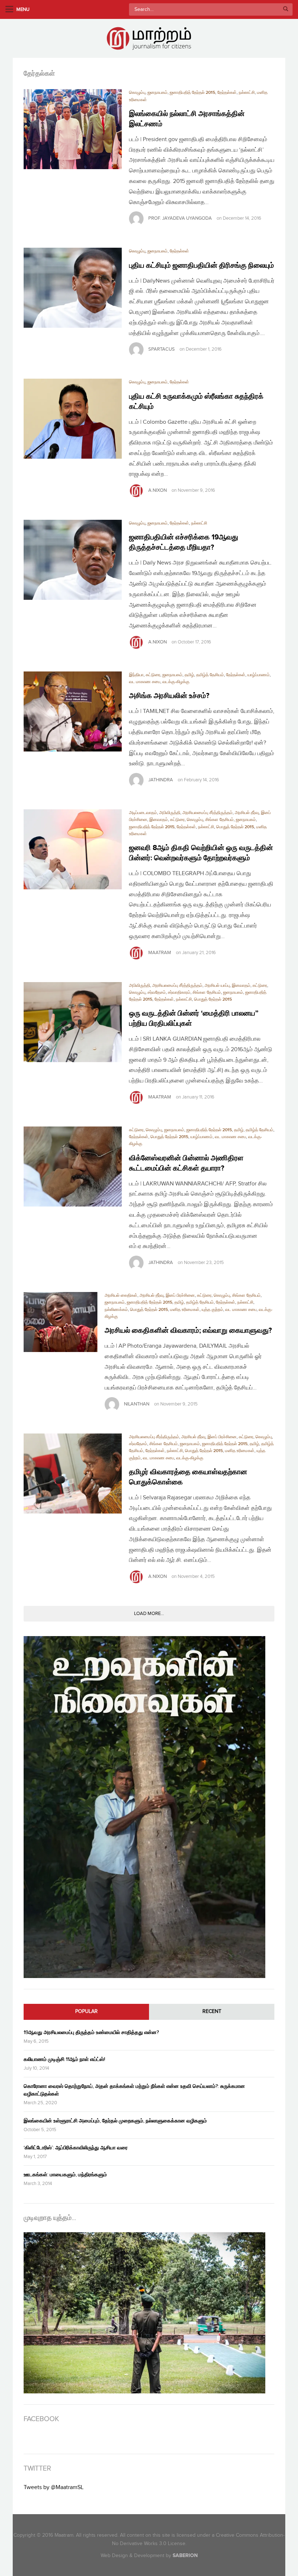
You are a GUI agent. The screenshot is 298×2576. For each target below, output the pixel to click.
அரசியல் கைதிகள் (121, 1295)
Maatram (160, 953)
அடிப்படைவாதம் (143, 813)
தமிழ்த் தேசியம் (210, 675)
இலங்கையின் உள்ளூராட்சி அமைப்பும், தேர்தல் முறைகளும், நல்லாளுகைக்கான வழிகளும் (115, 2121)
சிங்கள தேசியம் (220, 820)
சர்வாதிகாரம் (179, 992)
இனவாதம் (159, 820)
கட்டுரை (153, 675)
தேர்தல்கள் (227, 93)
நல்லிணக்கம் (116, 1310)
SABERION (185, 2555)
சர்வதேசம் (157, 992)
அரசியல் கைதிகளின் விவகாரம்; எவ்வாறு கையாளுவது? (188, 1331)
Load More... (149, 1614)
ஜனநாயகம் (158, 93)
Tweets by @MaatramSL (54, 2487)
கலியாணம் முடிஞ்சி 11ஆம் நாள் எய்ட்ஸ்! (64, 2059)
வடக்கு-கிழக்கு (176, 682)
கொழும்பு (137, 93)
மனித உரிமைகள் (185, 1310)
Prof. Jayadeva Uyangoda (180, 218)
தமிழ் (189, 675)
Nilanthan (137, 1404)
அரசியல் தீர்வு (247, 813)
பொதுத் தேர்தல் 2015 (235, 827)
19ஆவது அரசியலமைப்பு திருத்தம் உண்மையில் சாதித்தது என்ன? (91, 2032)
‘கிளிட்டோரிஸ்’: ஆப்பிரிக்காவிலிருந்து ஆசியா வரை (76, 2148)
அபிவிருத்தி (170, 813)
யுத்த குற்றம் (212, 1310)
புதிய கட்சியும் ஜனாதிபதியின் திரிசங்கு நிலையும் (202, 266)
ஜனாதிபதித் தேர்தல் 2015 (192, 93)
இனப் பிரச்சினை (180, 1295)
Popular (86, 2011)
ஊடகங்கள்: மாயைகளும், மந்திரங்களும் (65, 2175)
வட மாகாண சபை (145, 682)
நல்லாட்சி (247, 93)
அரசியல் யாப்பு (217, 986)
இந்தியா (136, 675)
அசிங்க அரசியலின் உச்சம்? (169, 696)
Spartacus (162, 349)
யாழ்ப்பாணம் (259, 675)
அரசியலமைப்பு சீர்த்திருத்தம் (208, 813)
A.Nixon (158, 490)
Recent (212, 2011)
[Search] (286, 9)
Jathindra (161, 780)
